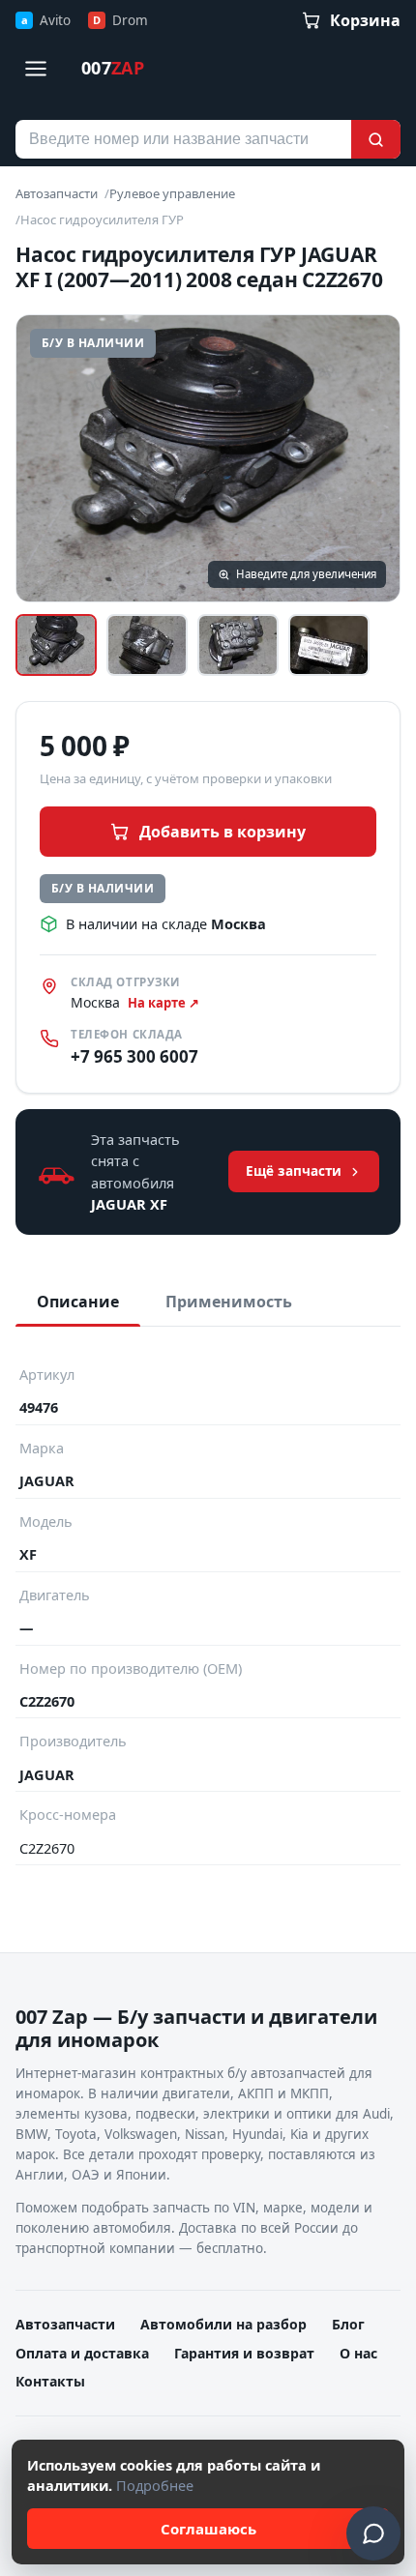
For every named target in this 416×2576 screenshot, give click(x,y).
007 (113, 68)
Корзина (365, 20)
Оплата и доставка (82, 2353)
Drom (120, 20)
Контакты (50, 2381)
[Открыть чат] (373, 2533)
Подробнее (155, 2485)
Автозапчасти (57, 193)
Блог (348, 2324)
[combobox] (183, 139)
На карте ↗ (163, 1003)
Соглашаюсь (208, 2529)
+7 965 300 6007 (134, 1056)
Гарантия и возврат (244, 2353)
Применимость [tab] (229, 1302)
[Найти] (376, 139)
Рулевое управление (172, 193)
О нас (358, 2353)
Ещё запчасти (294, 1171)
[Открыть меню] (36, 69)
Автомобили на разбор (223, 2324)
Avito (46, 20)
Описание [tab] (78, 1302)
